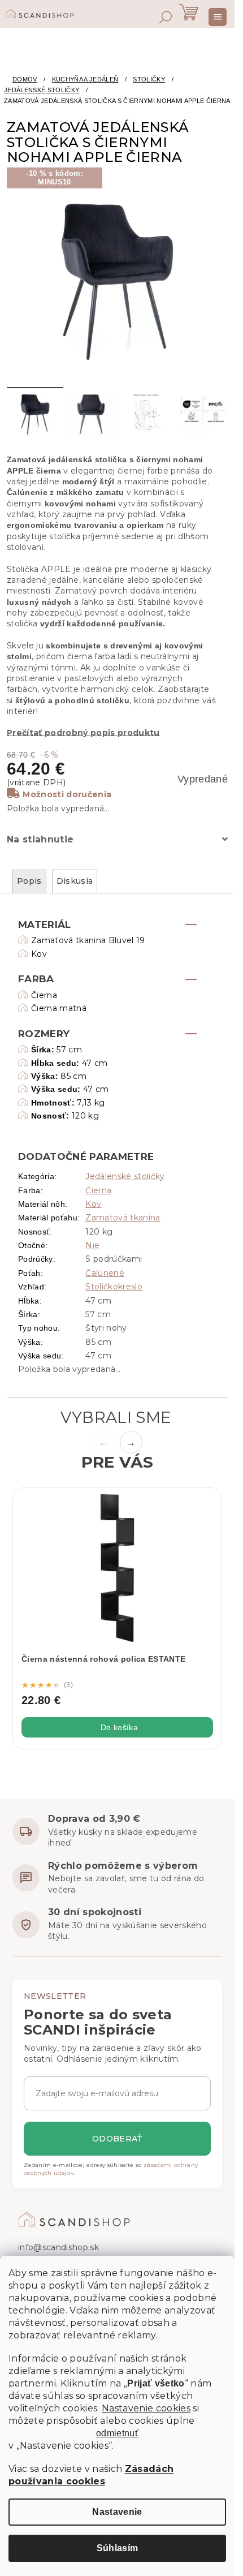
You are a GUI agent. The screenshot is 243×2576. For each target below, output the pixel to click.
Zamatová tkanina (123, 1218)
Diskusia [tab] (75, 881)
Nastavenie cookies (146, 2408)
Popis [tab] (29, 881)
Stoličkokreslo (114, 1287)
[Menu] (218, 17)
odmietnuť (117, 2433)
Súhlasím (118, 2548)
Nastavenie (117, 2512)
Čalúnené (105, 1273)
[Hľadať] (166, 17)
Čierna (98, 1190)
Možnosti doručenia (67, 794)
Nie (92, 1245)
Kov (93, 1204)
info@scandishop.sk (58, 2247)
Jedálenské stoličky (125, 1176)
